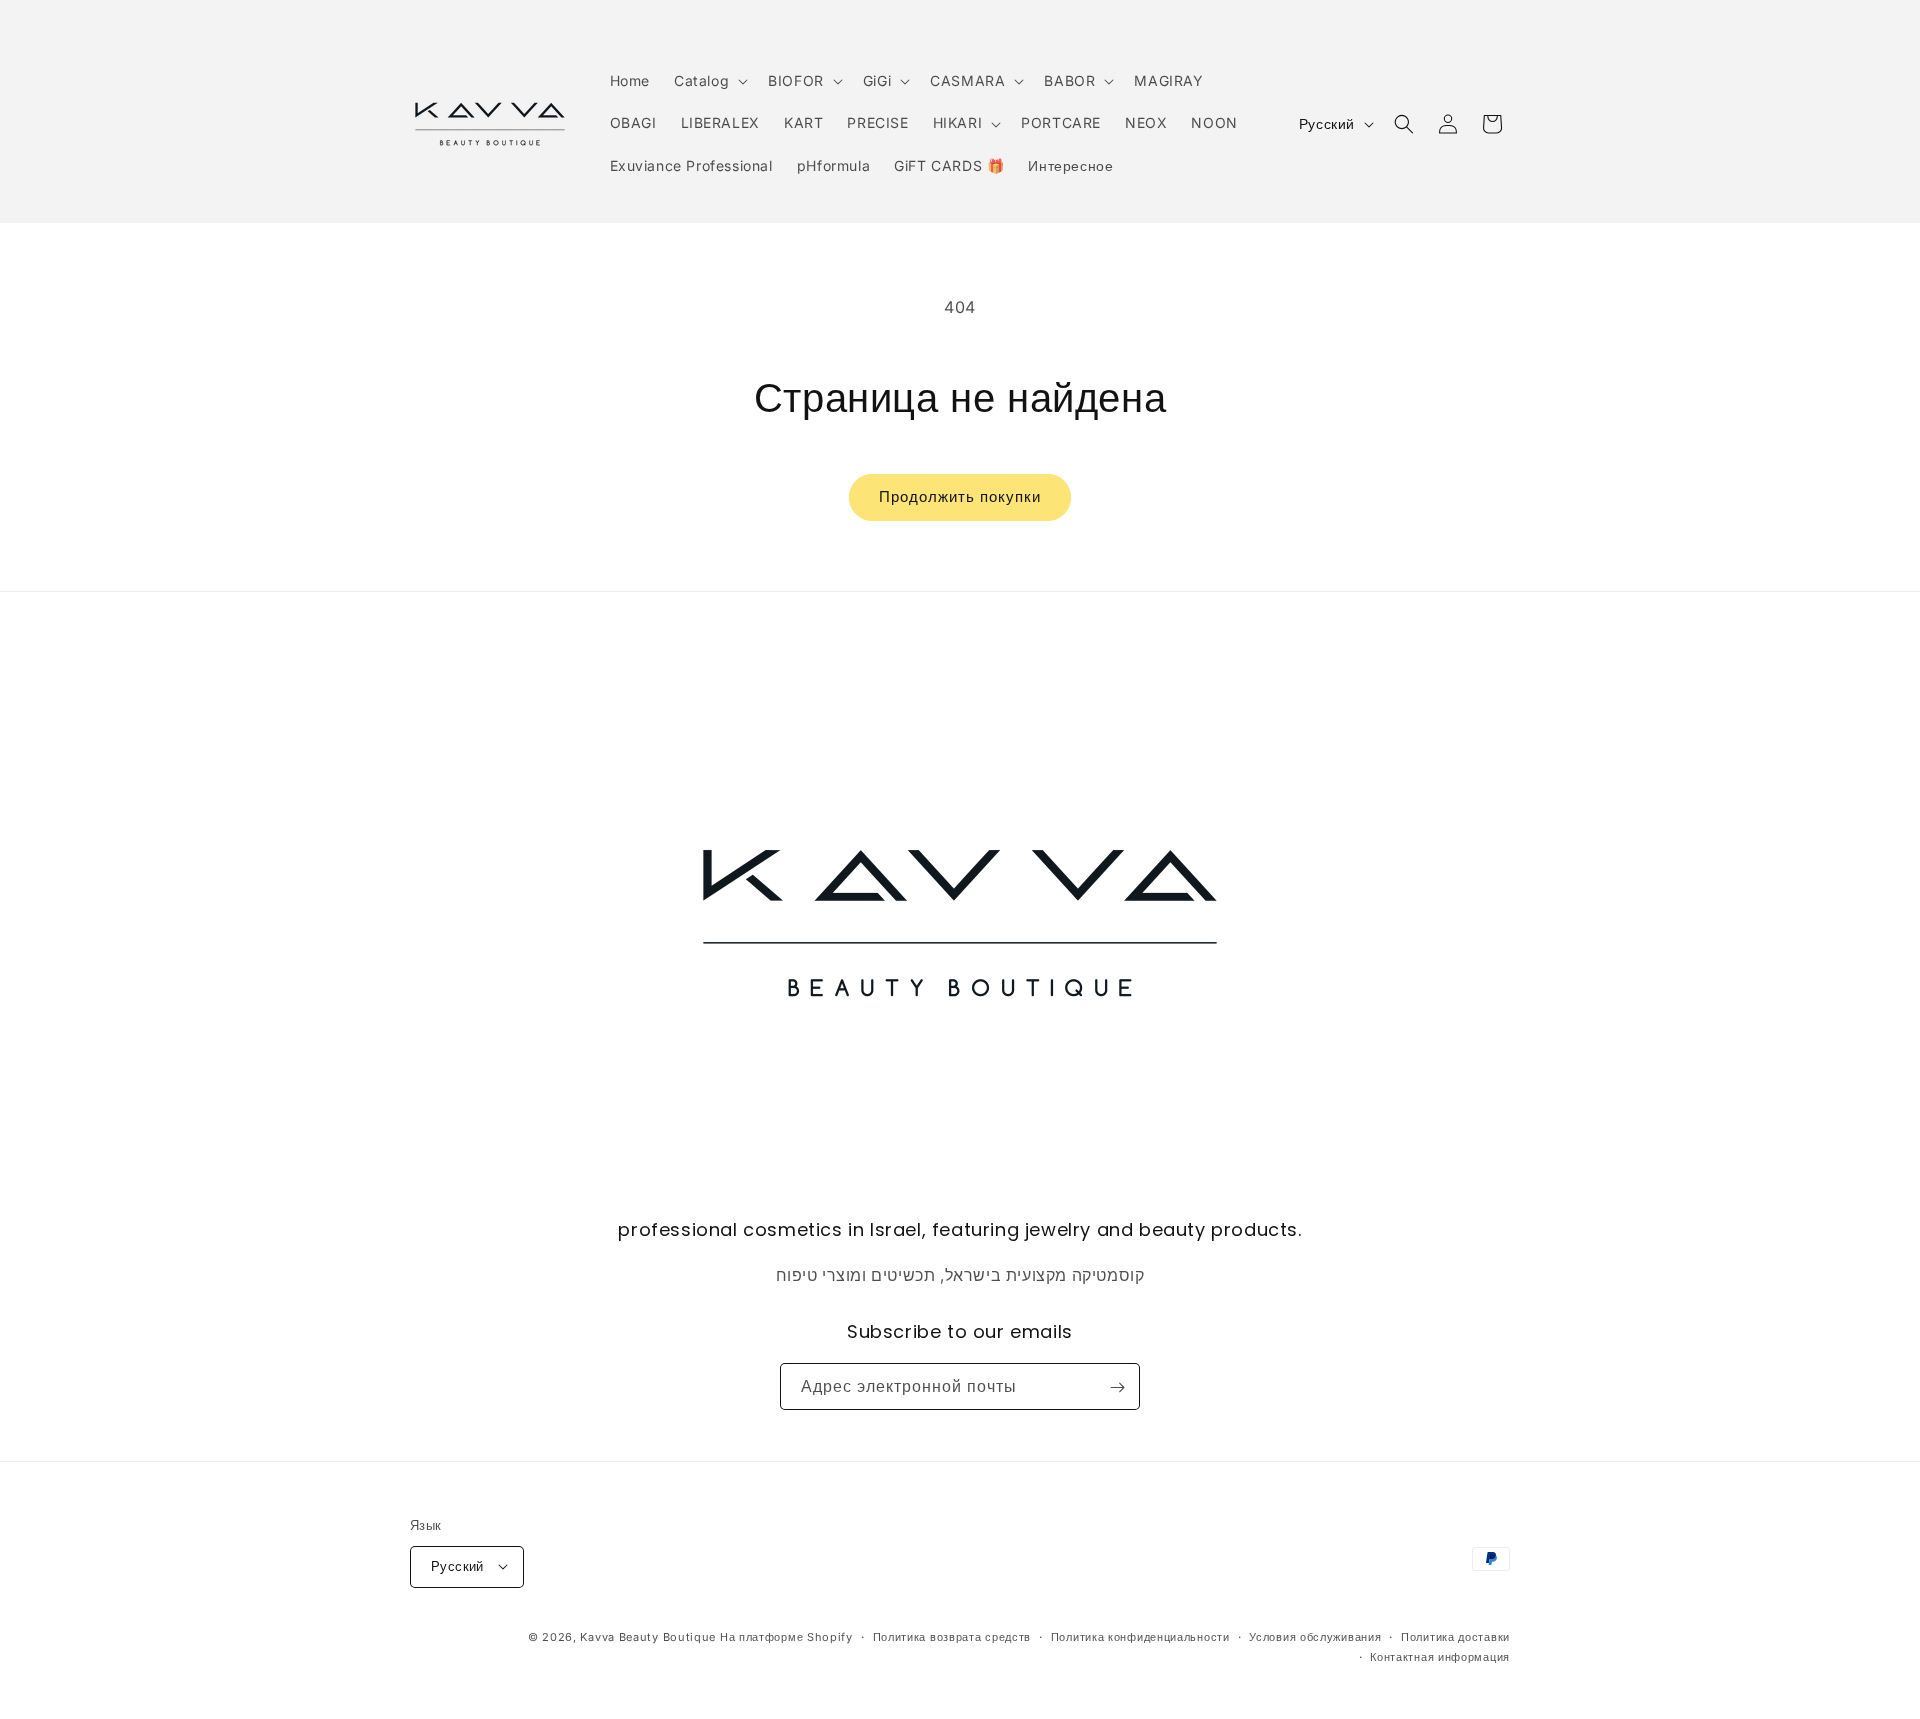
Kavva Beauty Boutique (648, 1636)
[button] (709, 81)
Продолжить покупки (960, 496)
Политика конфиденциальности (1140, 1636)
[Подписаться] (1117, 1387)
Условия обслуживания (1315, 1636)
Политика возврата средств (952, 1636)
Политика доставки (1455, 1636)
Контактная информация (1440, 1656)
